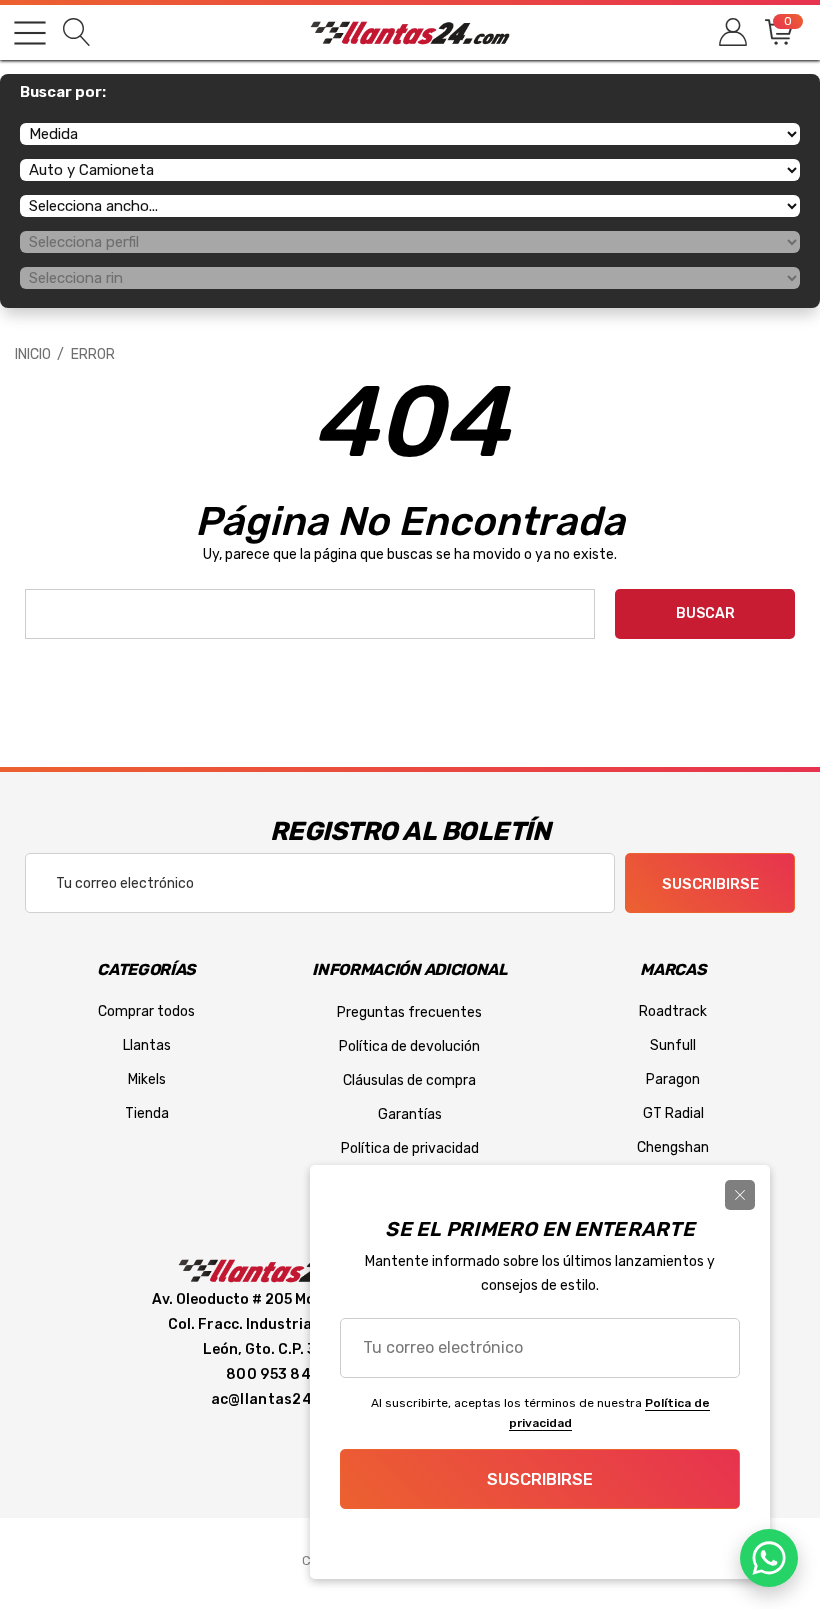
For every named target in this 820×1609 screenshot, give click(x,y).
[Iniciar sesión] (731, 32)
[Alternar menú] (30, 33)
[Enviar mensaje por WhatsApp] (769, 1558)
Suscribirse (710, 884)
